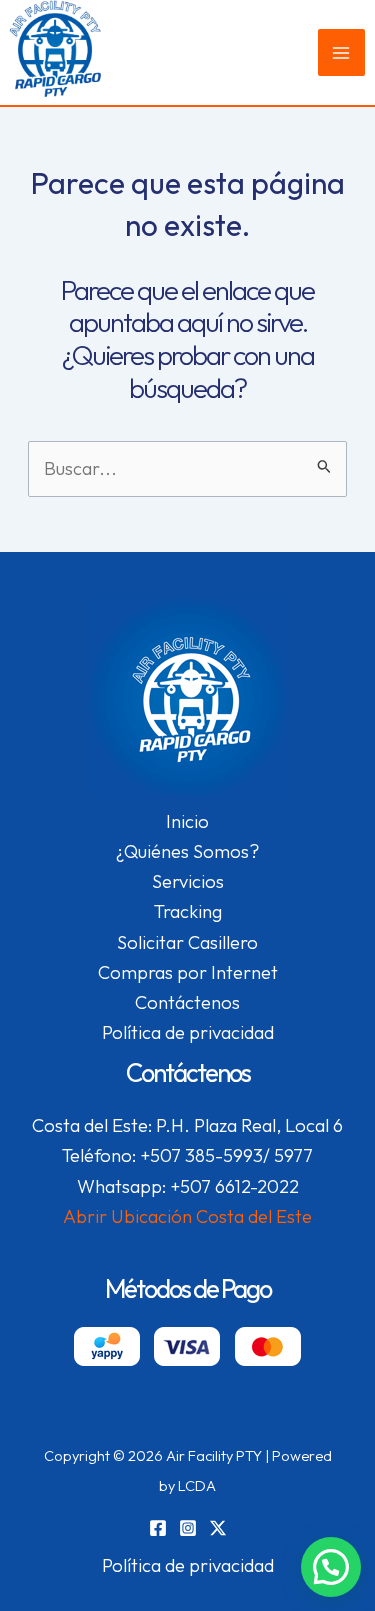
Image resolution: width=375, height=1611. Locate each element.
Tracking (188, 911)
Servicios (188, 881)
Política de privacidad (188, 1032)
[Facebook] (158, 1528)
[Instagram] (188, 1528)
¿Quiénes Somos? (187, 851)
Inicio (187, 821)
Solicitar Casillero (187, 942)
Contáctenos (187, 1002)
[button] (331, 1567)
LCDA (197, 1485)
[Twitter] (218, 1528)
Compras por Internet (188, 972)
